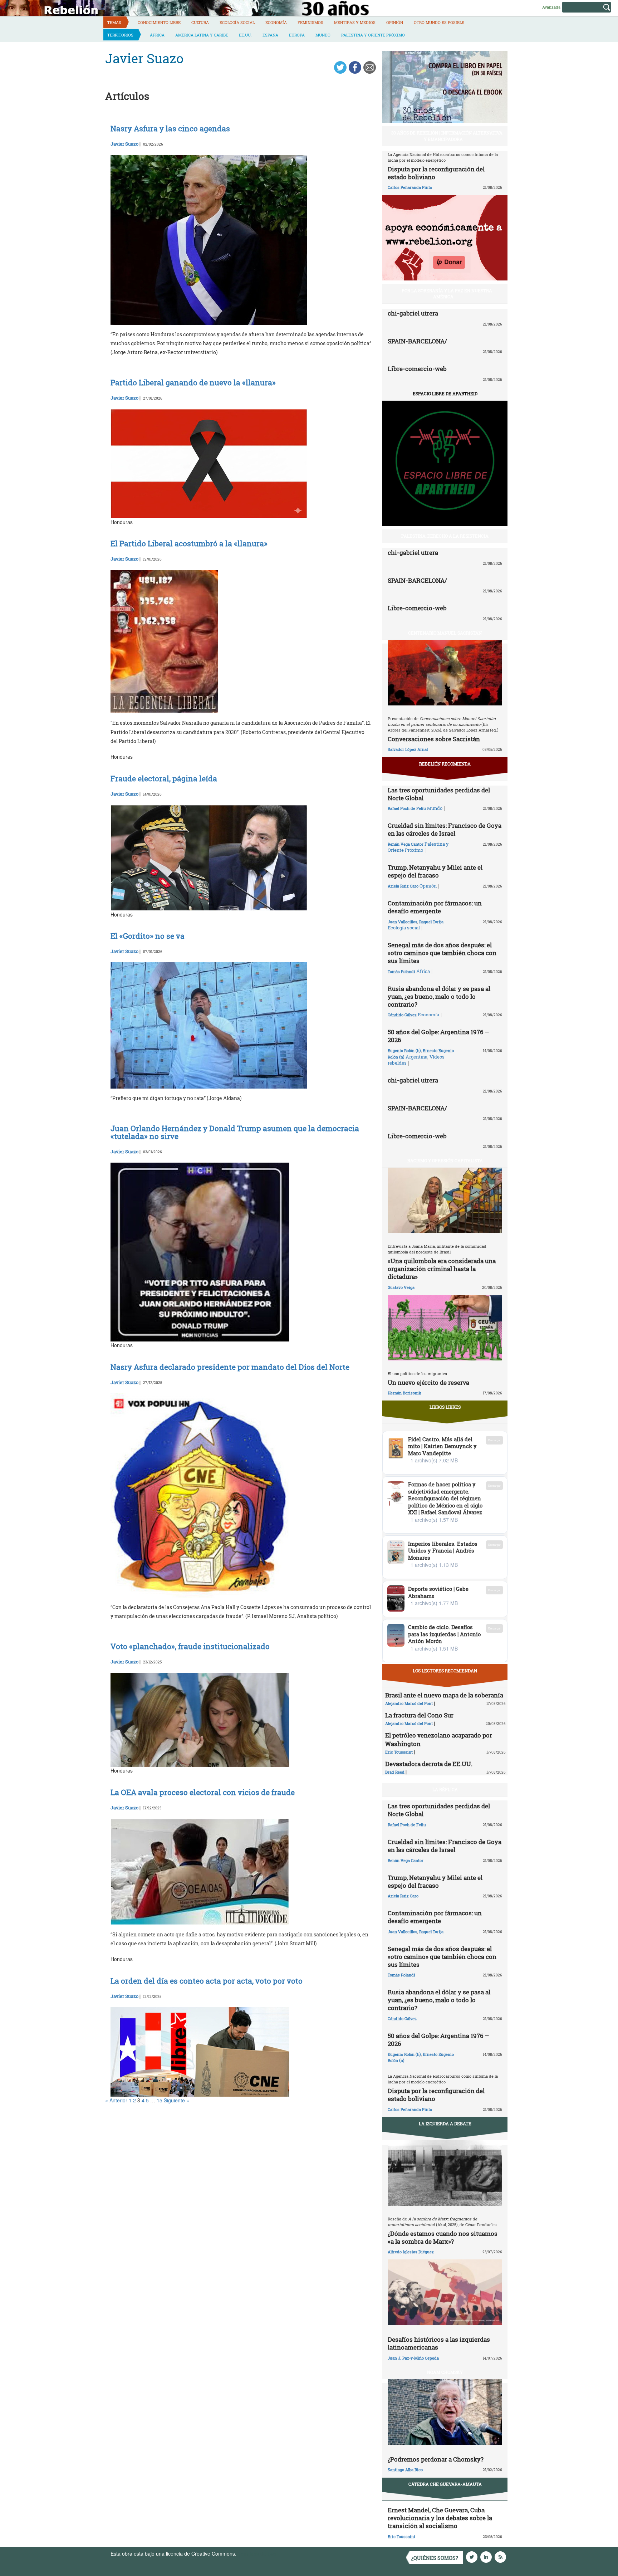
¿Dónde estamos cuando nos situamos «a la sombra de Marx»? (443, 2237)
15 (160, 2100)
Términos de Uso (257, 2553)
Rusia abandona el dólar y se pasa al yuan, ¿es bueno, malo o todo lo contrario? (439, 996)
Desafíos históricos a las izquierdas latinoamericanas (439, 2343)
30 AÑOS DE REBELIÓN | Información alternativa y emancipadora (447, 136)
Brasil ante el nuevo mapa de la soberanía (444, 1695)
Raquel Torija (431, 922)
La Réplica (445, 1789)
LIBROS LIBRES (445, 1407)
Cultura (200, 22)
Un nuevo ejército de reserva (428, 1382)
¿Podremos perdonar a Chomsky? (436, 2459)
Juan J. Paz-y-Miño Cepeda (413, 2358)
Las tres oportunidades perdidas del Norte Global (439, 794)
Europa (297, 35)
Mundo (323, 35)
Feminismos (310, 22)
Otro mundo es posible (439, 22)
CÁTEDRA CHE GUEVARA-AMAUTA (445, 2484)
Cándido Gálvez (402, 1015)
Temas (114, 22)
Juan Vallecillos (403, 922)
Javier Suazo (124, 144)
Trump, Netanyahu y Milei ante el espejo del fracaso (435, 871)
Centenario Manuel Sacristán (445, 633)
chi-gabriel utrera (413, 313)
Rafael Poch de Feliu (407, 808)
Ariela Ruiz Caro (403, 886)
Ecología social (237, 22)
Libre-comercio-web (417, 369)
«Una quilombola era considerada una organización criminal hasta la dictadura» (442, 1269)
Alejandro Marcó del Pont (409, 1703)
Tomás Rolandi (401, 971)
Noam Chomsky (445, 2372)
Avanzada (551, 7)
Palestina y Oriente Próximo (373, 35)
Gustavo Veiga (401, 1287)
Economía (276, 22)
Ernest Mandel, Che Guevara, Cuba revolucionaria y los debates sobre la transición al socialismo (440, 2518)
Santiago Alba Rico (405, 2470)
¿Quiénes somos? (435, 2558)
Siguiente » (176, 2100)
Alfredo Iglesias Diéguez (411, 2252)
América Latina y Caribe (202, 35)
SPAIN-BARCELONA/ (417, 341)
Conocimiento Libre (159, 22)
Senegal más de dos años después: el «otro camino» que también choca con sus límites (442, 953)
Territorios (120, 35)
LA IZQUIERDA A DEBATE (445, 2123)
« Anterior (116, 2100)
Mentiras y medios (355, 22)
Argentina (416, 1057)
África (157, 35)
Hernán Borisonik (404, 1393)
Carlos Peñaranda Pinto (410, 187)
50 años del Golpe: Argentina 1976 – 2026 (438, 1036)
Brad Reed (395, 1772)
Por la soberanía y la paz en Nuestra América (447, 294)
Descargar (494, 1440)
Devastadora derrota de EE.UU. (429, 1764)
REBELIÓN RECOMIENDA (445, 764)
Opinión (395, 22)
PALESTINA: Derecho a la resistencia (445, 536)
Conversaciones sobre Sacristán (434, 739)
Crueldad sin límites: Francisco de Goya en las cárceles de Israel (445, 829)
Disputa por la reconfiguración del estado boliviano (436, 173)
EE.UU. (245, 35)
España (270, 35)
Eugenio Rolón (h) (404, 1050)
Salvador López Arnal (408, 749)
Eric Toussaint (399, 1752)
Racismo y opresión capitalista (445, 1160)
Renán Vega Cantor (406, 844)
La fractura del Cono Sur (419, 1715)
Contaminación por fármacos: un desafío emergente (435, 907)
